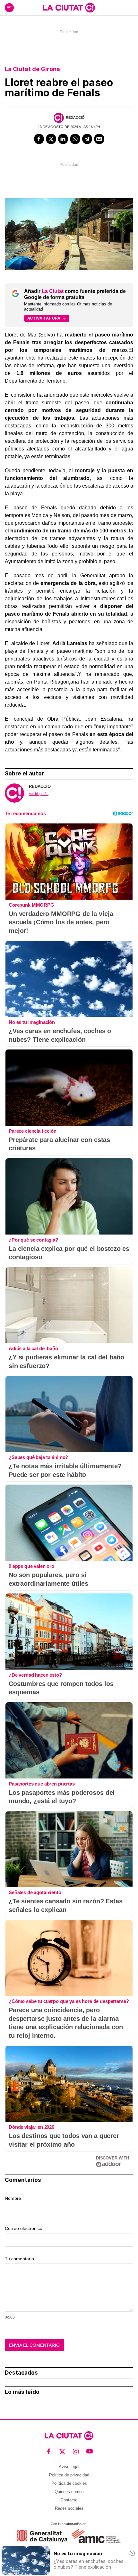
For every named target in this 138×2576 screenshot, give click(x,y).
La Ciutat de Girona (32, 69)
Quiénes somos (69, 2492)
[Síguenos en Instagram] (76, 2452)
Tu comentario (19, 2259)
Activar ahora (44, 318)
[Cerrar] (132, 2553)
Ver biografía (39, 794)
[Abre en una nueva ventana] (42, 2536)
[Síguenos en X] (62, 2452)
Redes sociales (69, 2508)
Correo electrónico (24, 2228)
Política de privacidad (69, 2475)
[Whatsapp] (75, 139)
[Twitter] (51, 139)
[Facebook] (39, 139)
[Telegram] (87, 139)
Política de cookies (69, 2483)
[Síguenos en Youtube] (90, 2452)
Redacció (75, 117)
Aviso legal (69, 2467)
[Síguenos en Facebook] (49, 2452)
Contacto (69, 2500)
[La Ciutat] (69, 8)
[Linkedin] (63, 139)
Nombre (13, 2198)
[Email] (99, 139)
